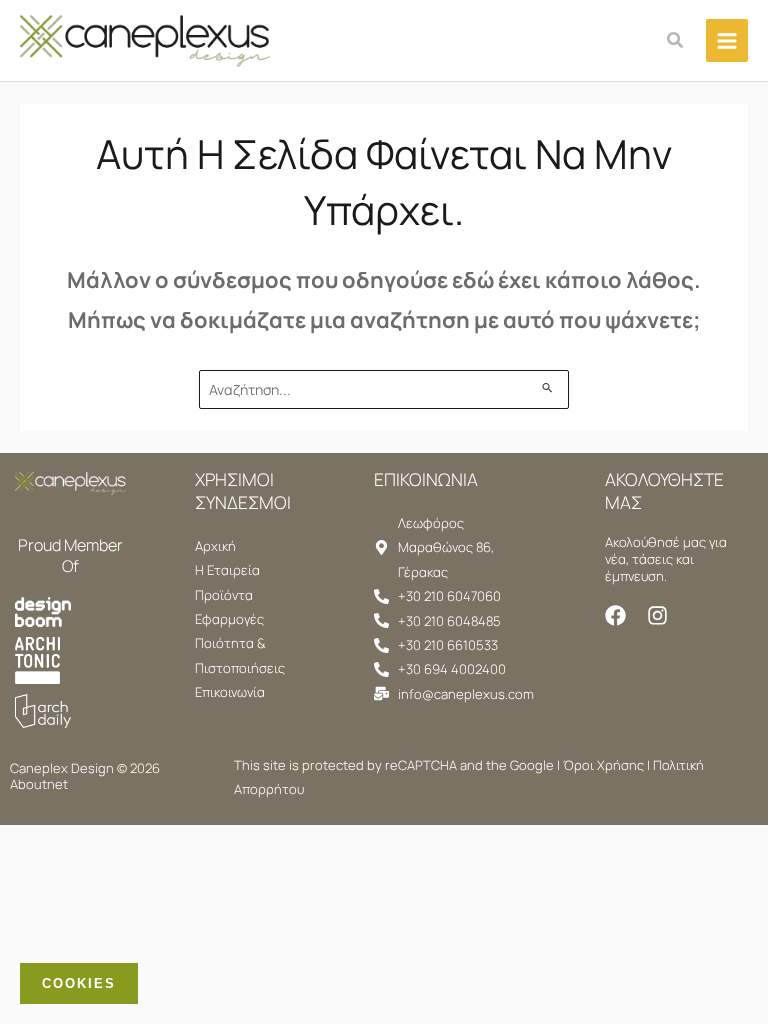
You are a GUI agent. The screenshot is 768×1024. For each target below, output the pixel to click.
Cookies (79, 983)
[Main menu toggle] (727, 40)
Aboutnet (39, 784)
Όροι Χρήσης (603, 765)
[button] (676, 41)
